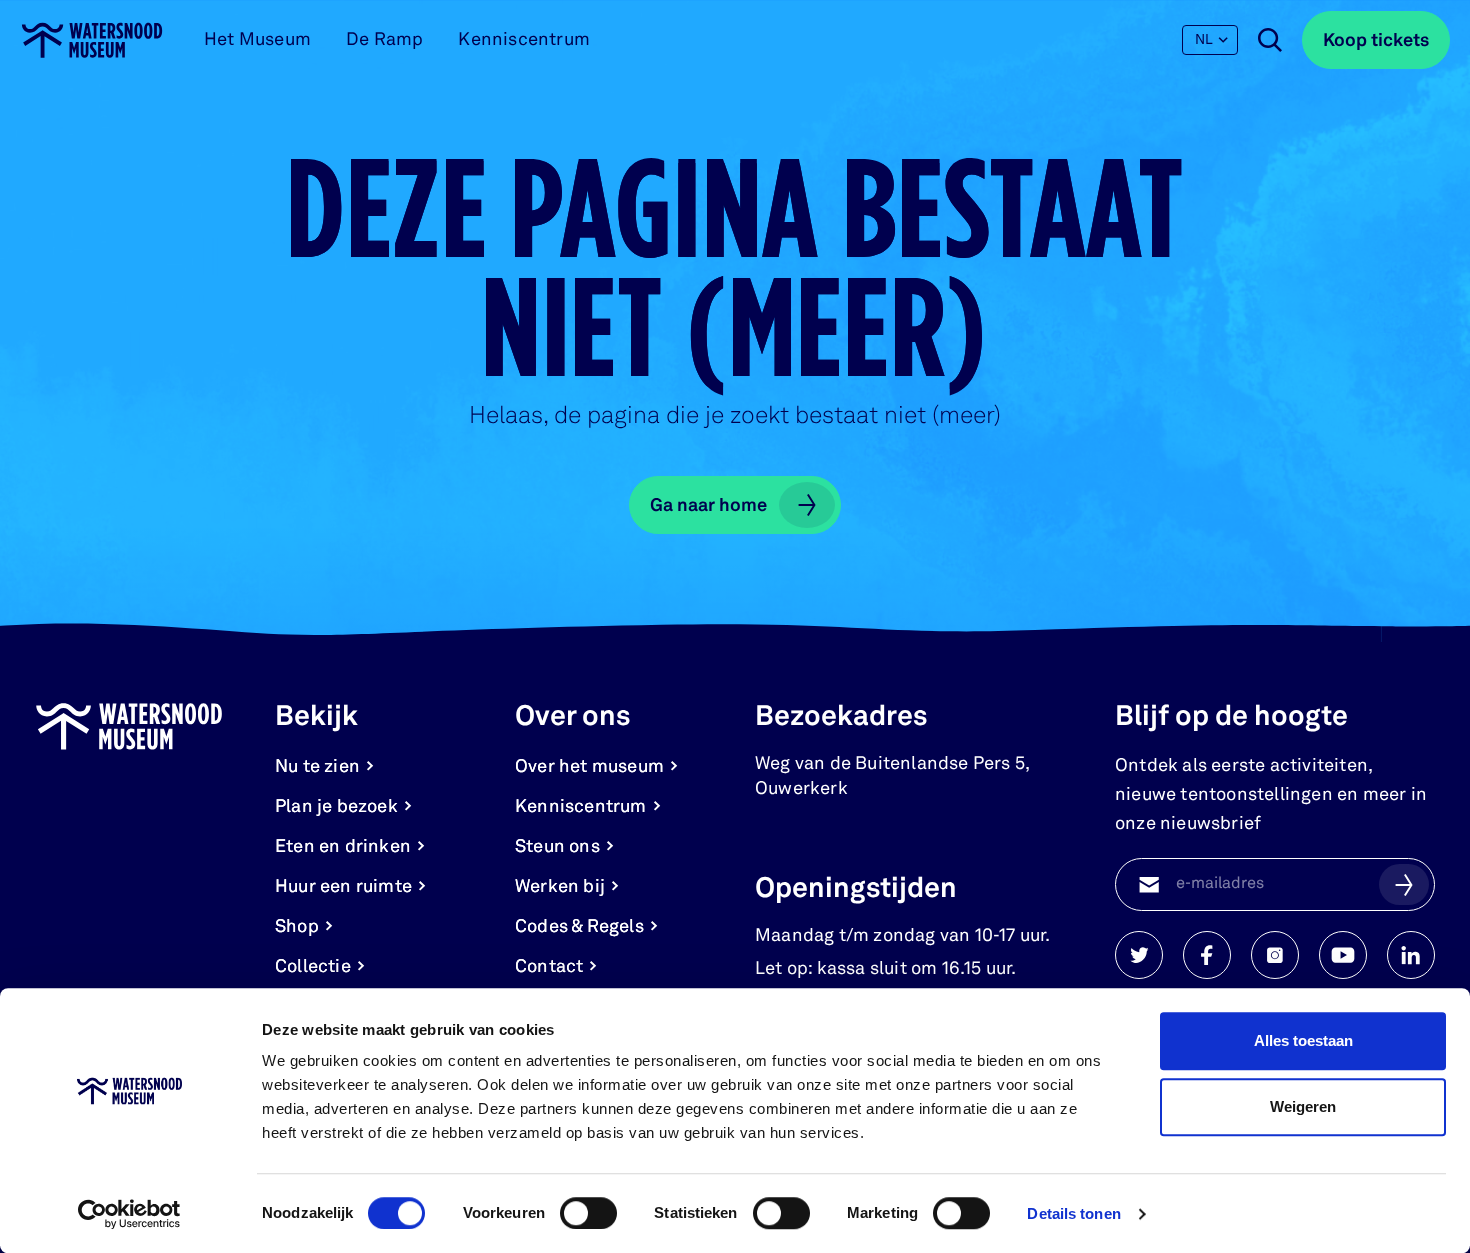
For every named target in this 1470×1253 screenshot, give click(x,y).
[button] (1404, 884)
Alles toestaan (1303, 1040)
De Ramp (384, 40)
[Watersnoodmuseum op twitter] (1139, 955)
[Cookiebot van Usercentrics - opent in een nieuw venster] (129, 1214)
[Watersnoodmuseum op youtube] (1343, 955)
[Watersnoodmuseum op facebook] (1207, 955)
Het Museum (257, 40)
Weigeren (1303, 1106)
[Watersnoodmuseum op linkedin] (1411, 955)
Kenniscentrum (524, 40)
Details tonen (1073, 1213)
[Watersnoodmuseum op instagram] (1275, 955)
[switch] (588, 1213)
